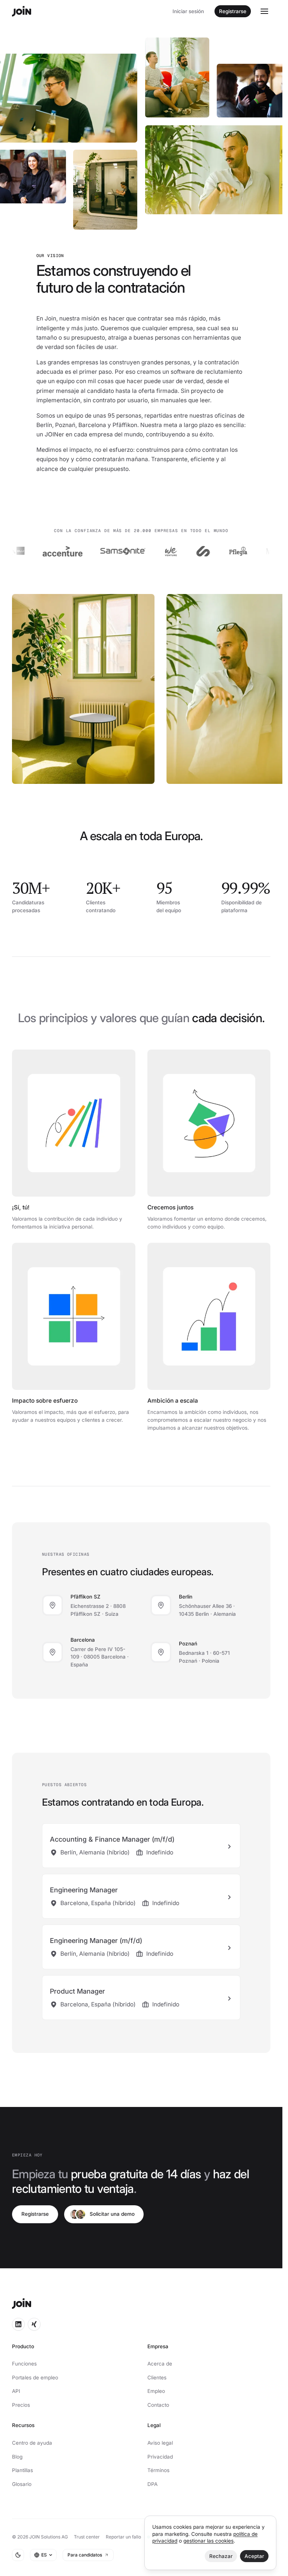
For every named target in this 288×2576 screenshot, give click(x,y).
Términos (158, 2470)
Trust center (87, 2537)
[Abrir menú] (264, 11)
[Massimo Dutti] (261, 551)
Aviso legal (160, 2443)
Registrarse (233, 11)
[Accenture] (34, 551)
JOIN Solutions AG (49, 2537)
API (16, 2391)
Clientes (157, 2377)
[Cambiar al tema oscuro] (18, 2555)
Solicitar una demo (112, 2214)
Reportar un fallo (123, 2537)
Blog (17, 2457)
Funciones (24, 2364)
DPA (152, 2484)
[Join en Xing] (34, 2324)
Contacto (158, 2405)
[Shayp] (175, 551)
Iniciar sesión (188, 11)
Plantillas (22, 2470)
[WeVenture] (143, 551)
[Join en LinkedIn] (18, 2324)
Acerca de (160, 2364)
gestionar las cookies (208, 2541)
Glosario (22, 2484)
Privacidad (160, 2457)
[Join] (22, 11)
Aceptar (254, 2556)
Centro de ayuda (32, 2443)
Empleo (156, 2391)
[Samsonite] (95, 551)
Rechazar (221, 2556)
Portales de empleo (35, 2377)
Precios (21, 2405)
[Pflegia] (210, 551)
